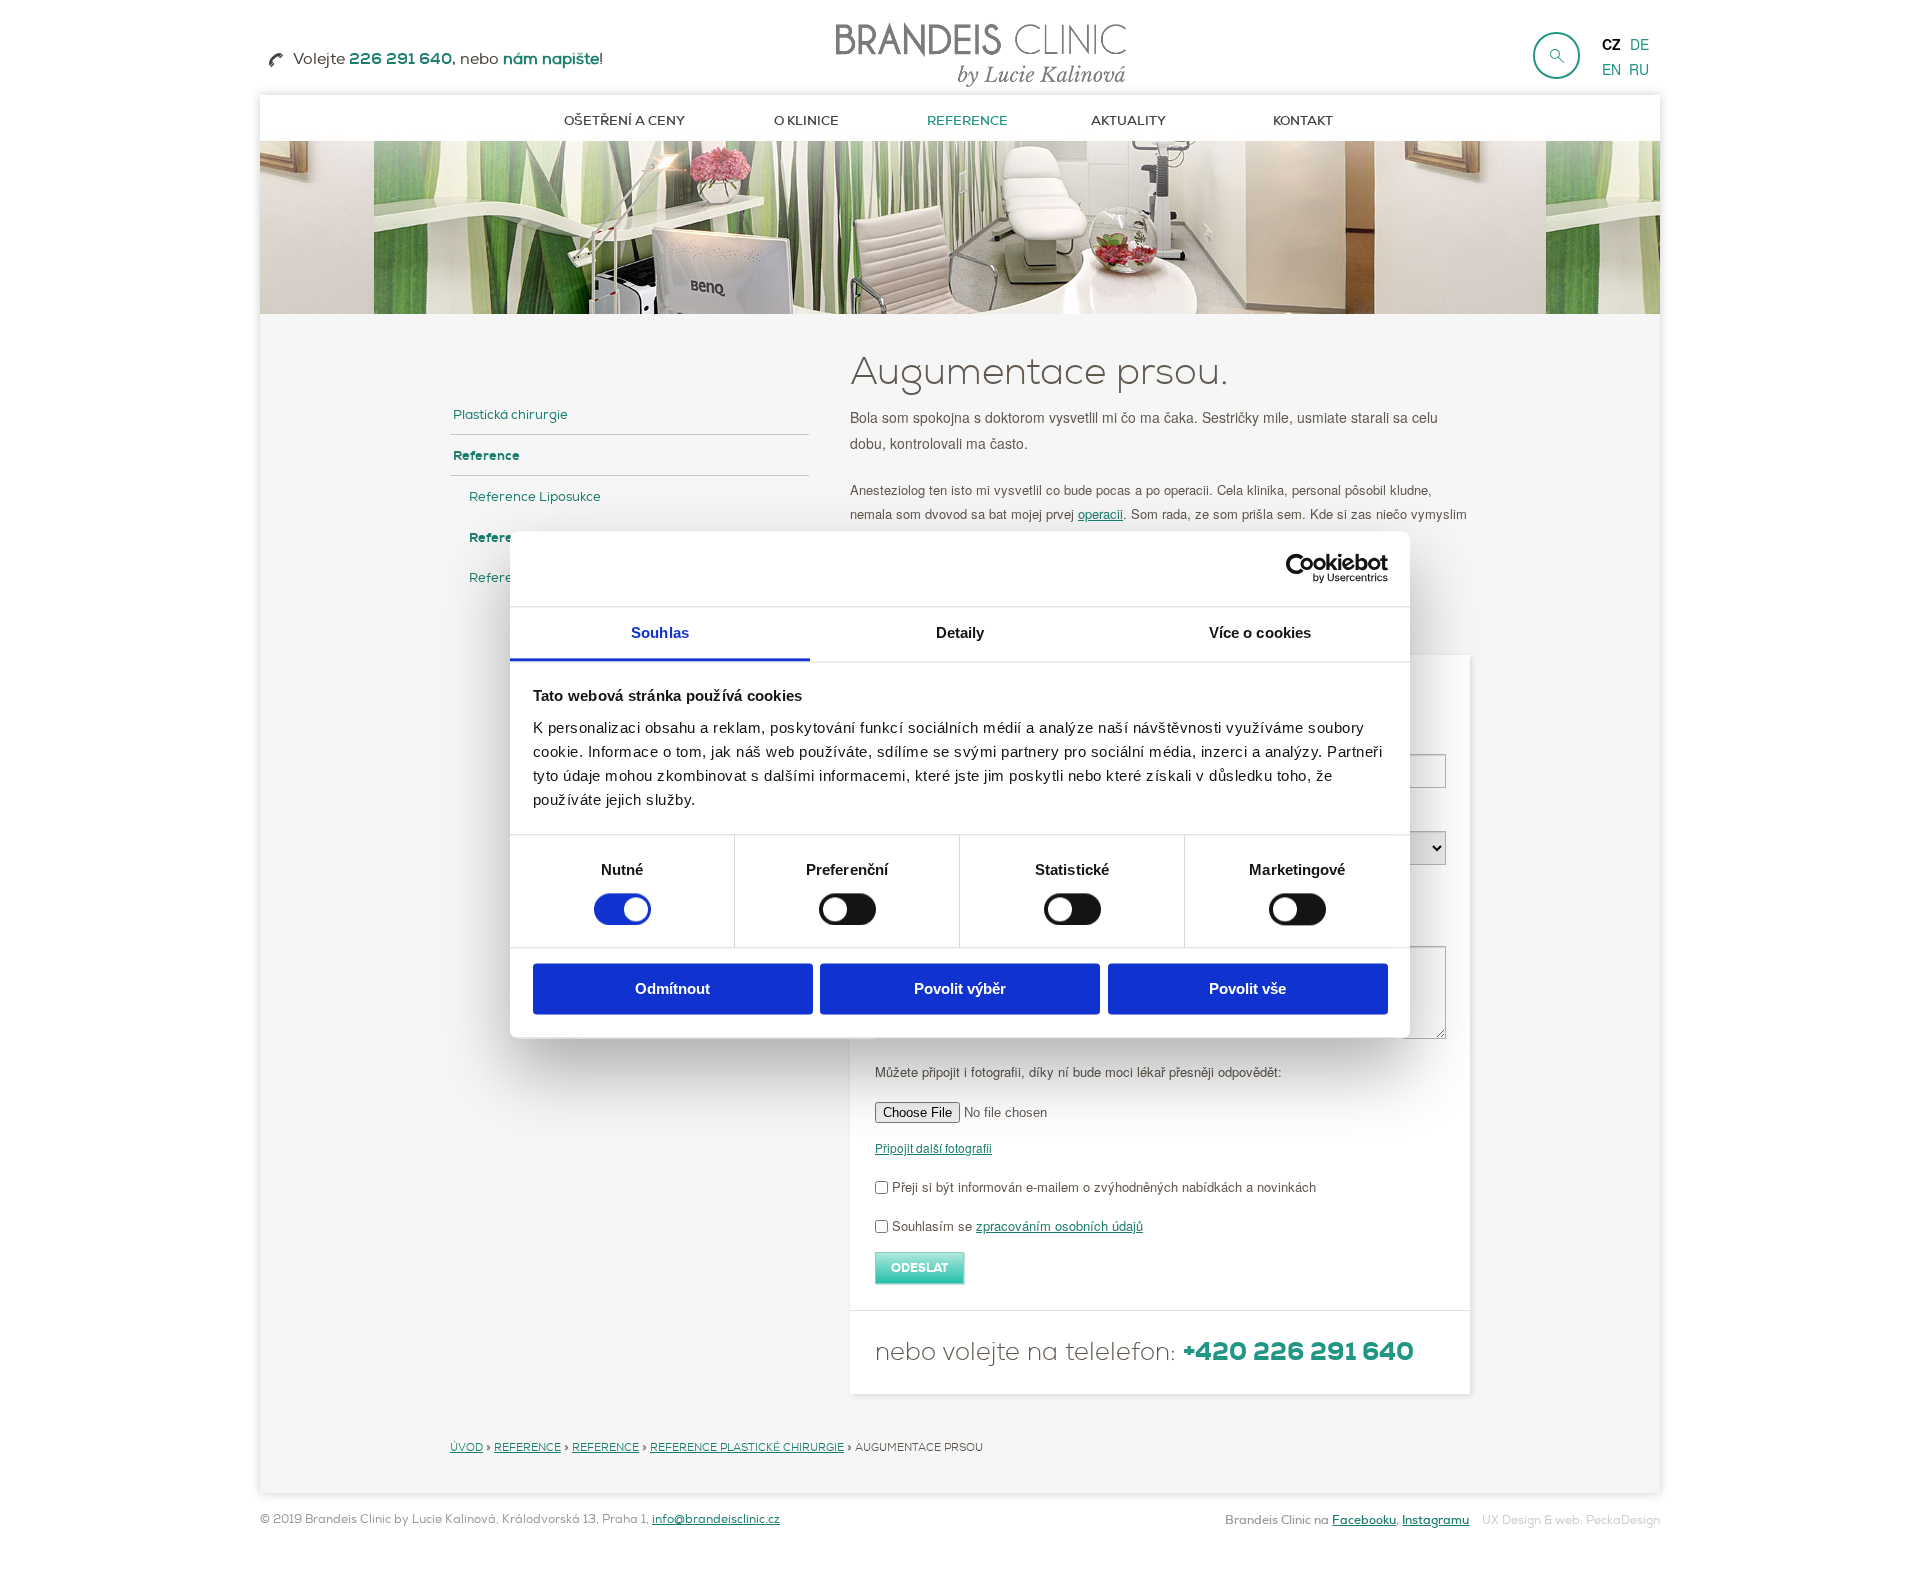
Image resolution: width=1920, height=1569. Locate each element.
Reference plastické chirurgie (747, 1447)
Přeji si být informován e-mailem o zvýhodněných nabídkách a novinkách (1102, 1186)
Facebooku (1364, 1520)
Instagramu (1435, 1520)
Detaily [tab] (960, 632)
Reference (486, 456)
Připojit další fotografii (933, 1147)
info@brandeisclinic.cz (716, 1519)
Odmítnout (672, 989)
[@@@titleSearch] (1556, 55)
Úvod (466, 1447)
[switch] (847, 909)
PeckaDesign (1623, 1520)
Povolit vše (1247, 989)
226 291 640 (400, 59)
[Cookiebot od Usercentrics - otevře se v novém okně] (1300, 568)
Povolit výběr (960, 989)
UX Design (1511, 1520)
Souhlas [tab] (660, 632)
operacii (1100, 513)
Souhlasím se (1015, 1225)
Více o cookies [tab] (1260, 632)
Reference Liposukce (535, 497)
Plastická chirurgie (510, 415)
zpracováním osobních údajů (1059, 1225)
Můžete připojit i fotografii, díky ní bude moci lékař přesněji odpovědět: (1078, 1072)
